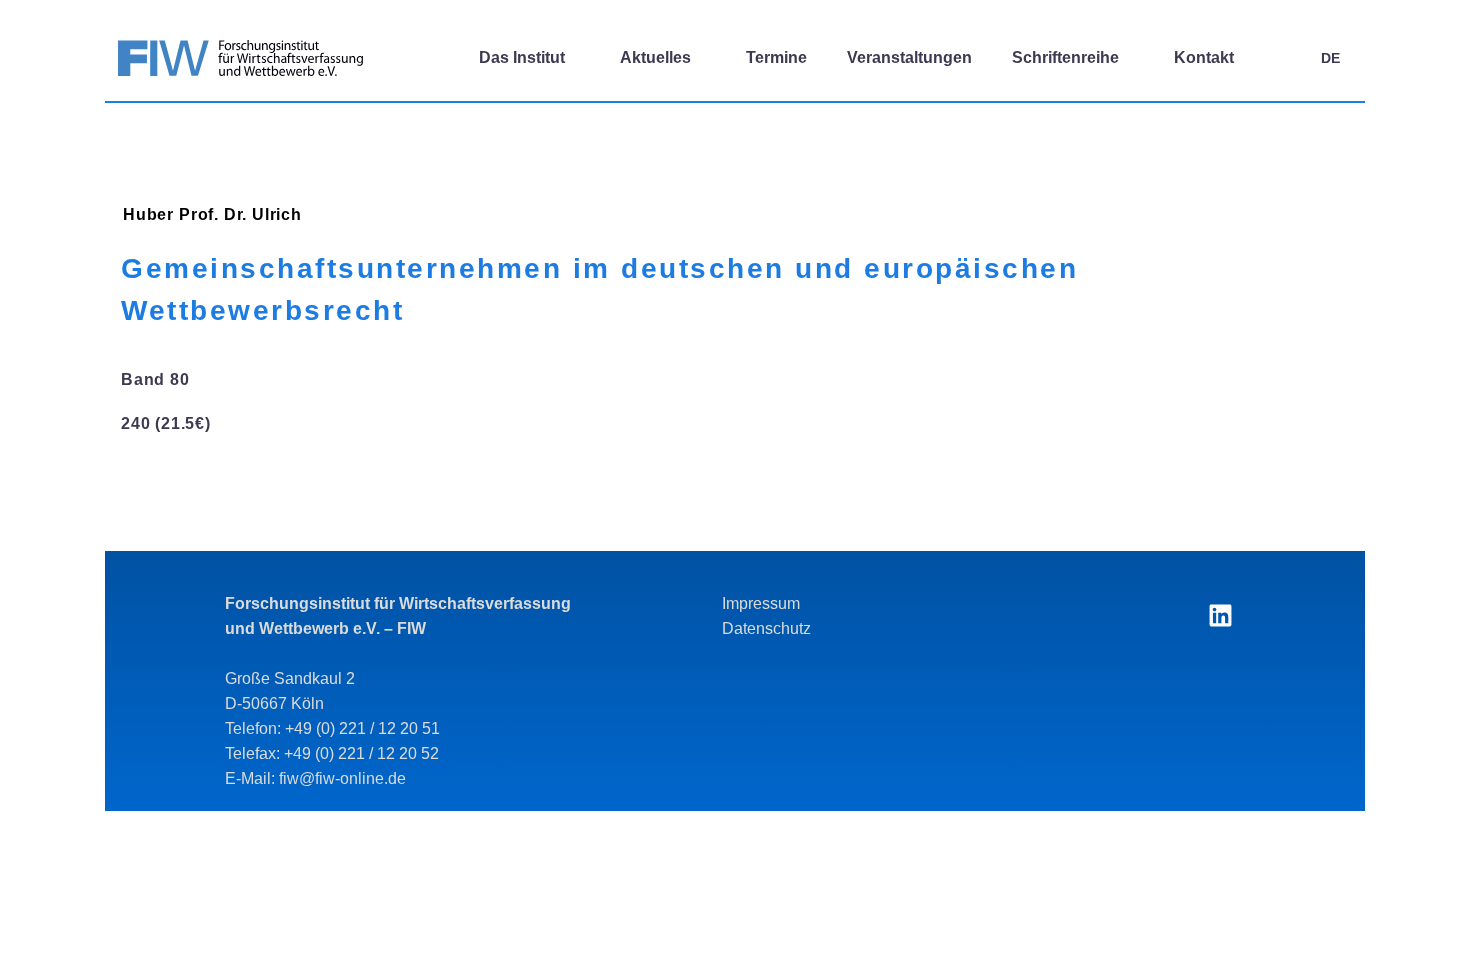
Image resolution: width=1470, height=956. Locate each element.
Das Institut (522, 57)
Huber (148, 214)
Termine (776, 57)
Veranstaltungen (909, 57)
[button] (1280, 58)
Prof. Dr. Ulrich (240, 214)
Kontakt (1204, 57)
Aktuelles (655, 57)
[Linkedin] (1220, 616)
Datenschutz (766, 628)
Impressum (761, 603)
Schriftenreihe (1065, 57)
